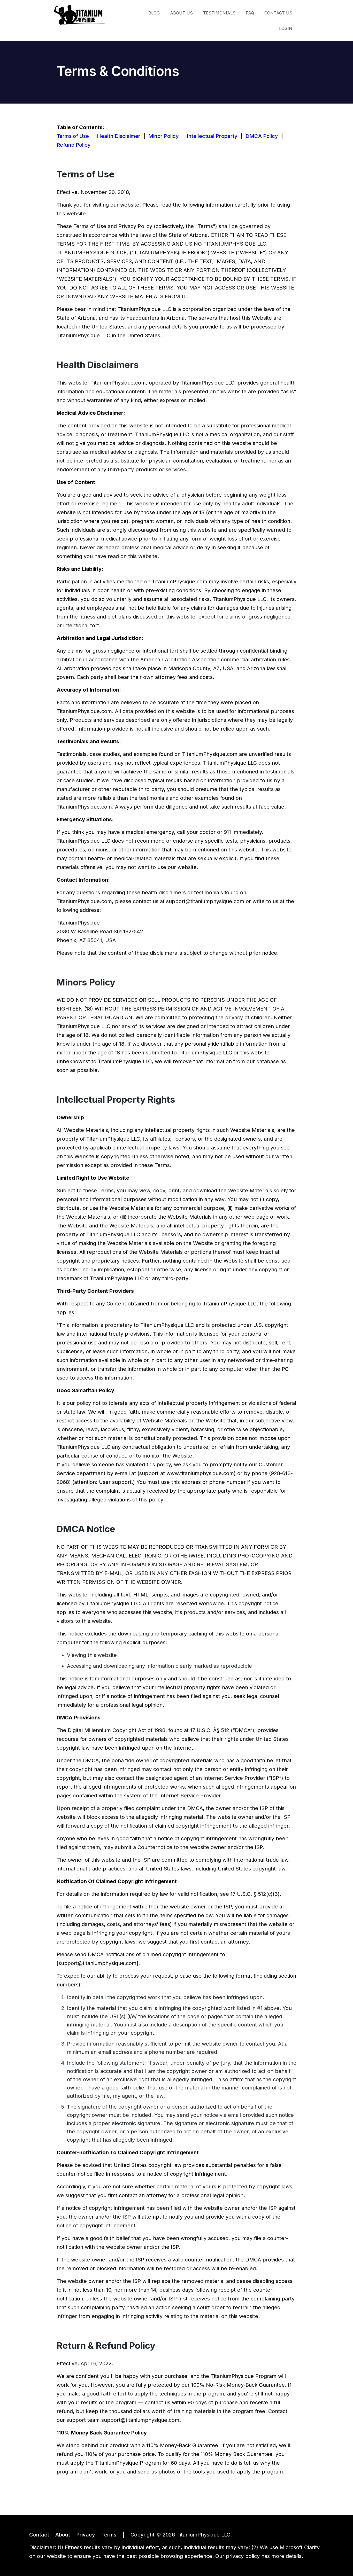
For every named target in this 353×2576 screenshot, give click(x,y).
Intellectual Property (212, 136)
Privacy (86, 2535)
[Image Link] (80, 15)
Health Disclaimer (119, 136)
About (63, 2535)
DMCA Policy (262, 136)
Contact (39, 2535)
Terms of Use (73, 136)
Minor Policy (164, 136)
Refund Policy (74, 145)
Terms (109, 2535)
